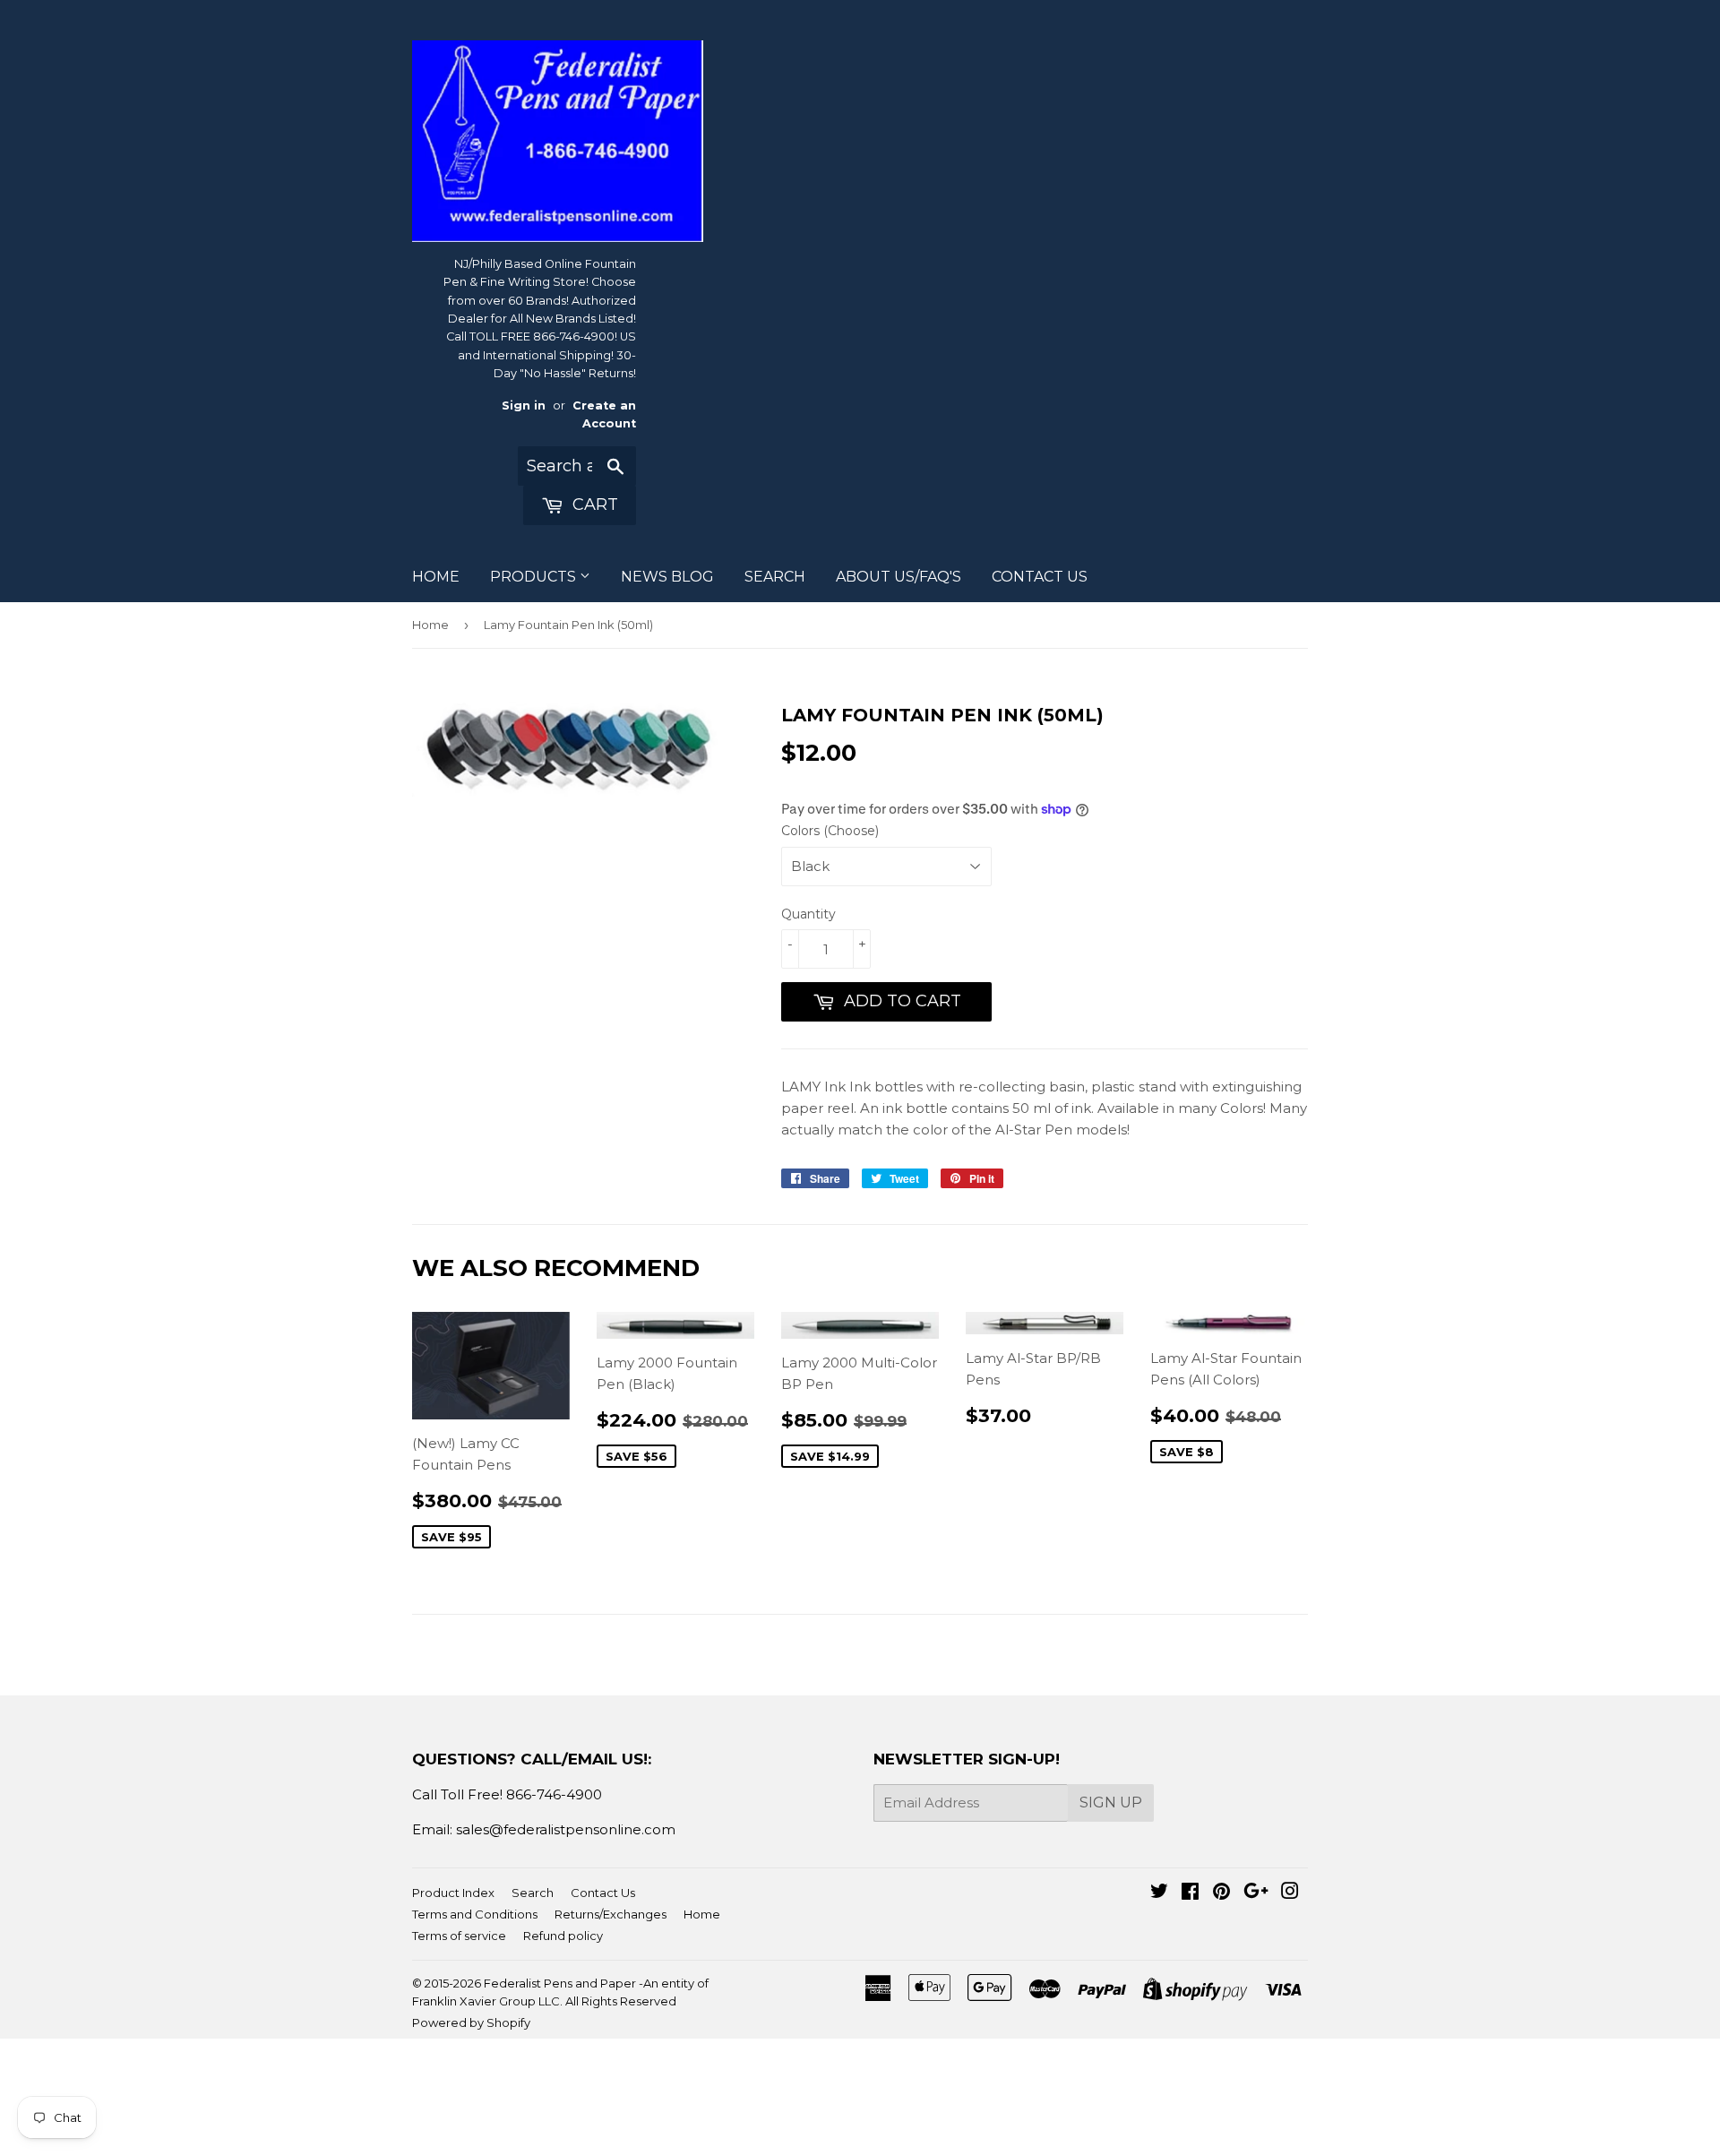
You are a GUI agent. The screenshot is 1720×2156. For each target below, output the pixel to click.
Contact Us (603, 1893)
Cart (593, 505)
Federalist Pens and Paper (560, 1983)
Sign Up (1111, 1802)
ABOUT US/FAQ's (899, 577)
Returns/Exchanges (611, 1914)
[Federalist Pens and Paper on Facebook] (1190, 1893)
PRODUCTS (535, 577)
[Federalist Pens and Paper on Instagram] (1290, 1893)
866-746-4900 (554, 1794)
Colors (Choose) (830, 831)
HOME (436, 577)
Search (533, 1893)
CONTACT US (1040, 577)
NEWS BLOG (667, 577)
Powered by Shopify (471, 2022)
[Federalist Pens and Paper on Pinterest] (1221, 1893)
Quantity (808, 914)
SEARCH (775, 577)
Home (430, 625)
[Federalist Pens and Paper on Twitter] (1159, 1893)
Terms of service (459, 1936)
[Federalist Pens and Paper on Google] (1256, 1893)
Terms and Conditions (475, 1914)
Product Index (453, 1893)
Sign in (524, 405)
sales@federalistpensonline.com (566, 1829)
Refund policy (563, 1936)
